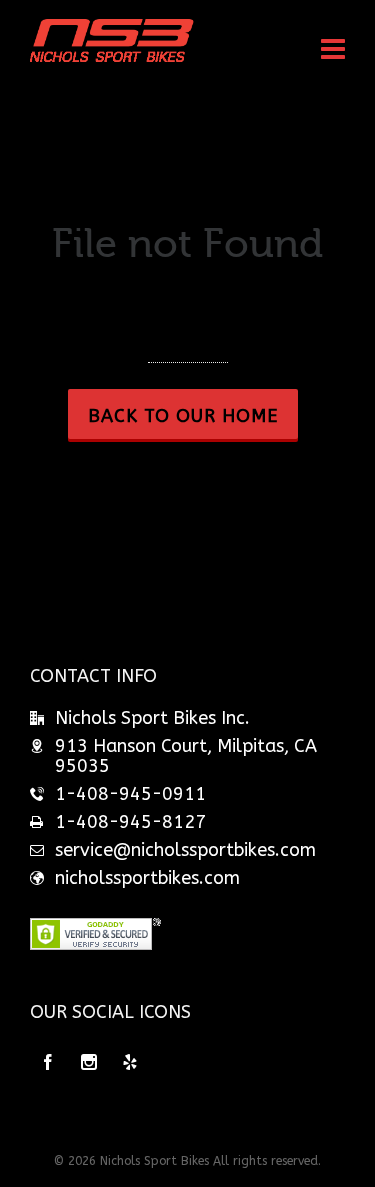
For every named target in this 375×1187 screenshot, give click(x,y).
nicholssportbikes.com (147, 878)
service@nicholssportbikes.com (185, 850)
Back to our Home (183, 416)
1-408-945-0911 (130, 794)
